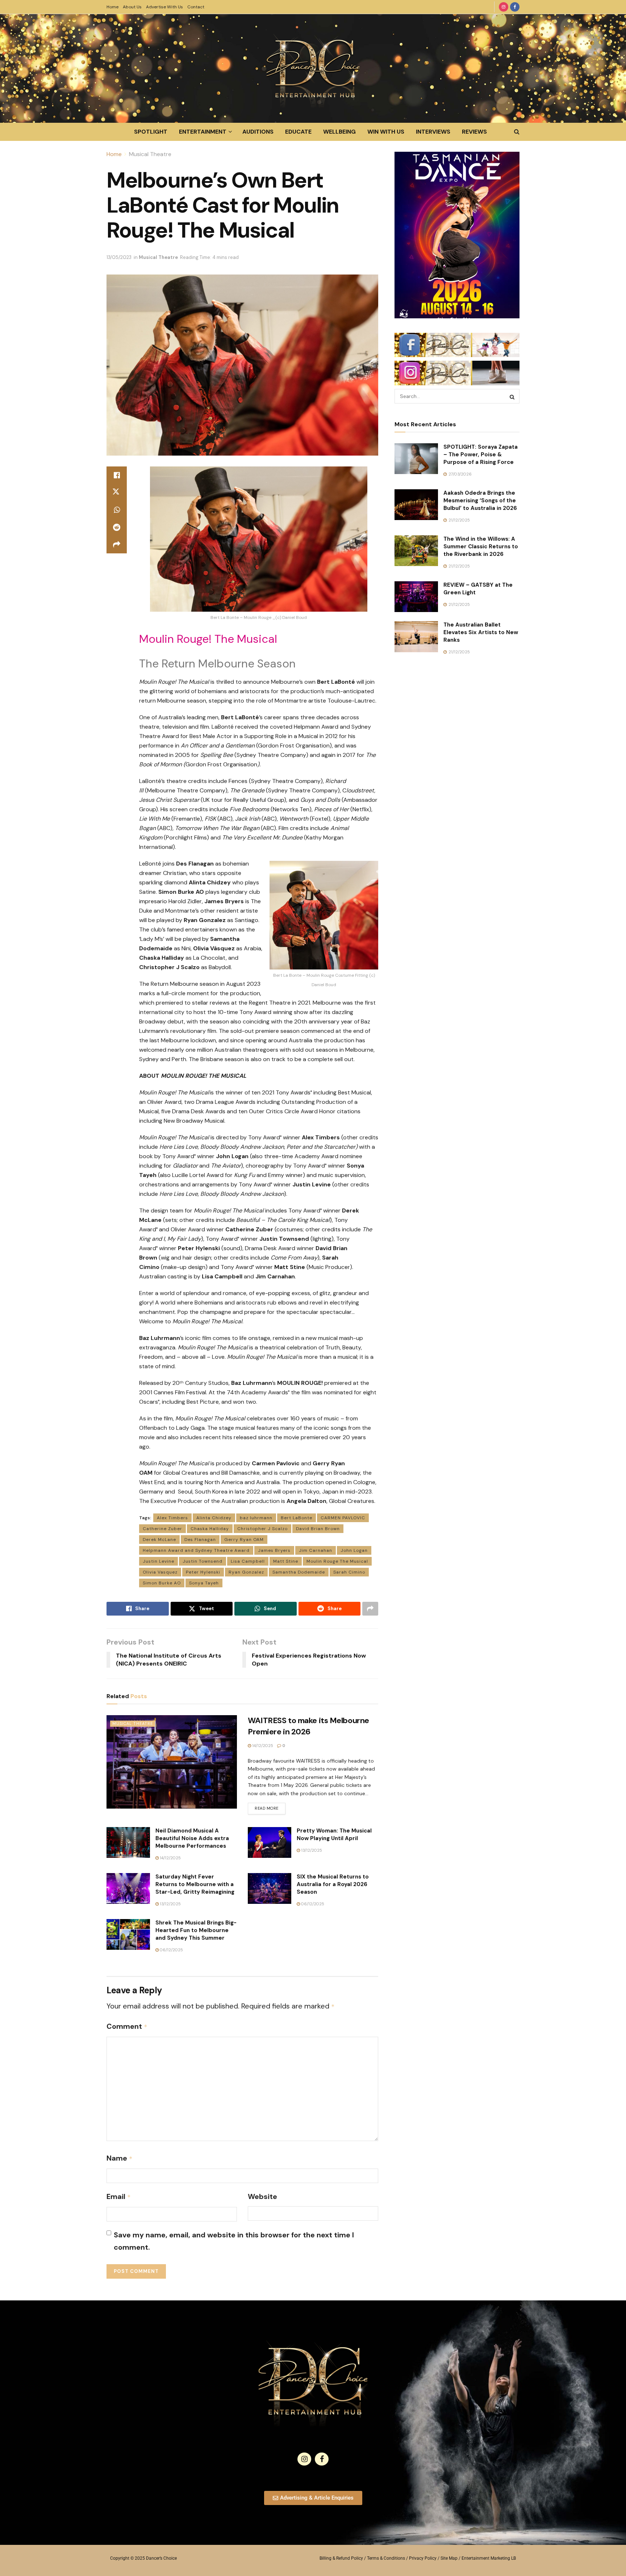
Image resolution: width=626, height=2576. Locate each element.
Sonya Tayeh (204, 1583)
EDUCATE (298, 132)
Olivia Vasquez (160, 1572)
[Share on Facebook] (117, 475)
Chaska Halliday (210, 1529)
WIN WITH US (386, 132)
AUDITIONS (258, 132)
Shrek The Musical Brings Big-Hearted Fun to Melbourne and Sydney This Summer (196, 1930)
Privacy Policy (423, 2558)
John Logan (354, 1550)
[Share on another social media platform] (117, 545)
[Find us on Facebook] (515, 7)
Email (119, 2196)
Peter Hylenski (203, 1572)
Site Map (449, 2558)
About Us (132, 7)
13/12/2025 (311, 1850)
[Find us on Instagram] (504, 7)
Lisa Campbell (248, 1561)
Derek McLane (159, 1540)
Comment (127, 2026)
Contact (196, 7)
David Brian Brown (318, 1529)
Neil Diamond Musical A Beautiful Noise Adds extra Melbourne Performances (192, 1838)
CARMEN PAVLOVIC (343, 1518)
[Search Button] (517, 132)
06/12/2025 (312, 1904)
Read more (270, 1807)
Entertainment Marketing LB (489, 2558)
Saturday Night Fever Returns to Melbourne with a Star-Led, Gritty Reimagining (195, 1884)
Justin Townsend (203, 1561)
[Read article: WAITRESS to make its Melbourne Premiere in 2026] (172, 1762)
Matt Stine (286, 1561)
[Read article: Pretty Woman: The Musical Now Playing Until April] (270, 1843)
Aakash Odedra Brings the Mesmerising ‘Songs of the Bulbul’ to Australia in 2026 (480, 500)
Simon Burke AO (162, 1583)
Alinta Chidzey (214, 1518)
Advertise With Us (164, 7)
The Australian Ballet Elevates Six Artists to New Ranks (481, 632)
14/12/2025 (262, 1746)
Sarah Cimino (349, 1572)
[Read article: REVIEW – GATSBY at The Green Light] (416, 597)
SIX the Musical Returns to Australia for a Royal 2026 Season (333, 1884)
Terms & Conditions (386, 2558)
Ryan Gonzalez (246, 1572)
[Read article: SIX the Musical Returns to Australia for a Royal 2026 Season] (270, 1889)
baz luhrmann (256, 1518)
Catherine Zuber (162, 1529)
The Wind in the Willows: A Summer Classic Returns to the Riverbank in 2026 (481, 546)
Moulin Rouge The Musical (337, 1561)
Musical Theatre (150, 154)
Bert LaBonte (297, 1518)
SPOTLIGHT (151, 132)
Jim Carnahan (316, 1550)
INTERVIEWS (433, 132)
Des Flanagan (200, 1540)
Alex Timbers (172, 1518)
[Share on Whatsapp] (117, 510)
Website (262, 2196)
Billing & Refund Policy (341, 2558)
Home (112, 7)
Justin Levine (158, 1561)
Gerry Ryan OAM (244, 1540)
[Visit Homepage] (313, 68)
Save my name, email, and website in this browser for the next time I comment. (234, 2241)
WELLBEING (339, 132)
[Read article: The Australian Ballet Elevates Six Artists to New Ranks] (416, 637)
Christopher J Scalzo (262, 1529)
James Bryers (274, 1550)
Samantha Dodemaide (299, 1572)
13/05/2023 (119, 257)
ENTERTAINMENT (203, 132)
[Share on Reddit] (117, 527)
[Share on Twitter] (117, 493)
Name (120, 2158)
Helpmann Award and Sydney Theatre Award (196, 1550)
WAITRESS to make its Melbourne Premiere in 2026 (308, 1726)
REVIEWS (474, 132)
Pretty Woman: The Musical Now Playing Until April (334, 1834)
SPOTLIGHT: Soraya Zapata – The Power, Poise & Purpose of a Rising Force (481, 455)
